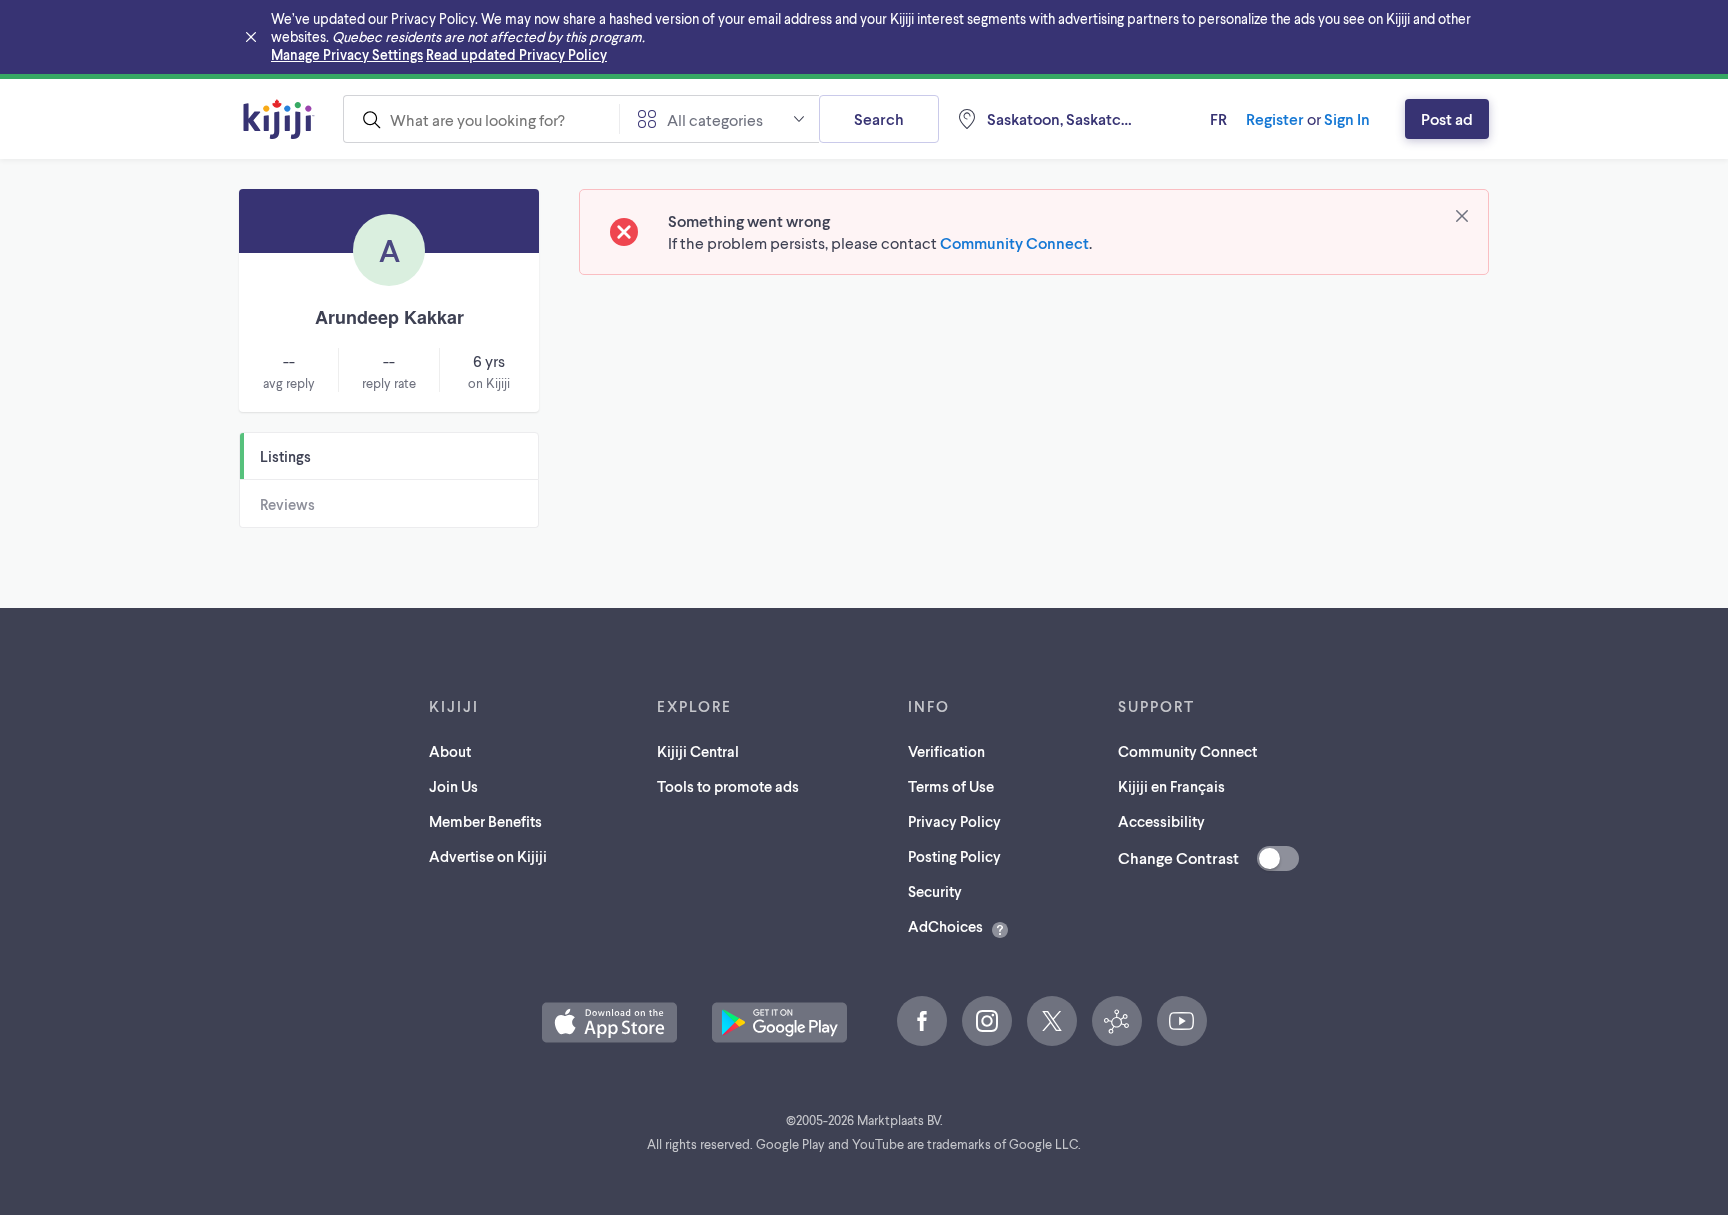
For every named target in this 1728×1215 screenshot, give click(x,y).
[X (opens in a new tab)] (1052, 1021)
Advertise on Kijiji (488, 856)
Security (935, 891)
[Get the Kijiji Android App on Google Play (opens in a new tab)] (779, 1022)
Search (879, 118)
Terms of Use (951, 786)
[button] (609, 1022)
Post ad (1447, 118)
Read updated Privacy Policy (516, 54)
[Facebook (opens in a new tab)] (922, 1021)
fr (1218, 118)
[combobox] (481, 119)
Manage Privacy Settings (347, 54)
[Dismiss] (1462, 216)
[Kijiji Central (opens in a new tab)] (1117, 1021)
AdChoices (945, 926)
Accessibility (1161, 821)
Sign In (1347, 118)
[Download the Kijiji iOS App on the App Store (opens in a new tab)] (609, 1022)
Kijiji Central (698, 751)
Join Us (453, 786)
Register (1275, 118)
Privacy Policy (954, 821)
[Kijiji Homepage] (279, 119)
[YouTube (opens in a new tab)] (1182, 1021)
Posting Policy (954, 856)
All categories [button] (715, 119)
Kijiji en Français (1171, 786)
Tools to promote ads (728, 786)
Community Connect (1014, 242)
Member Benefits (485, 821)
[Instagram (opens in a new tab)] (987, 1021)
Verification (946, 751)
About (450, 751)
